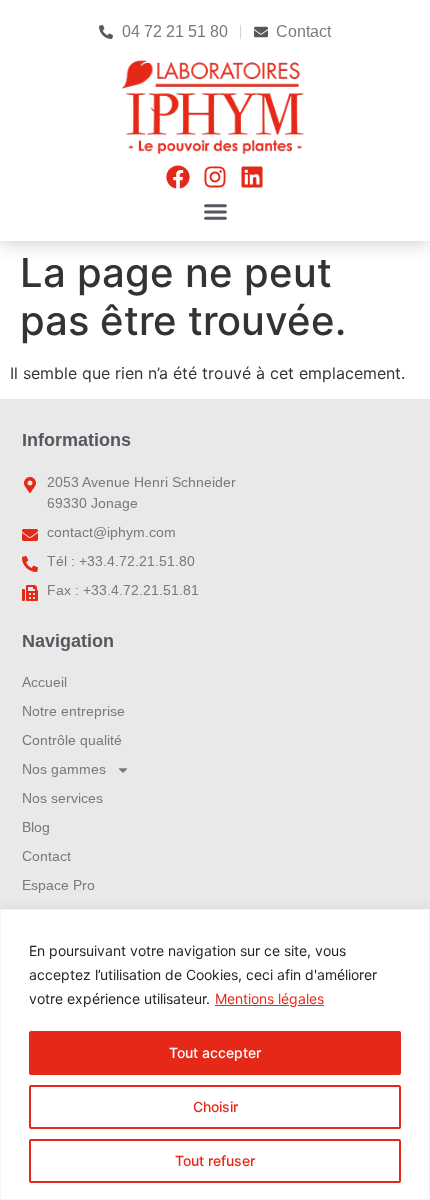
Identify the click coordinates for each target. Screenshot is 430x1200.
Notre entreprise (73, 711)
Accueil (44, 682)
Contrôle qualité (72, 740)
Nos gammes (64, 769)
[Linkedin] (252, 177)
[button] (215, 212)
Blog (36, 827)
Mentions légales (269, 998)
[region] (215, 1054)
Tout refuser (215, 1160)
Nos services (62, 798)
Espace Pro (58, 885)
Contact (46, 856)
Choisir (215, 1106)
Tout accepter (215, 1052)
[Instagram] (215, 177)
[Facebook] (178, 177)
